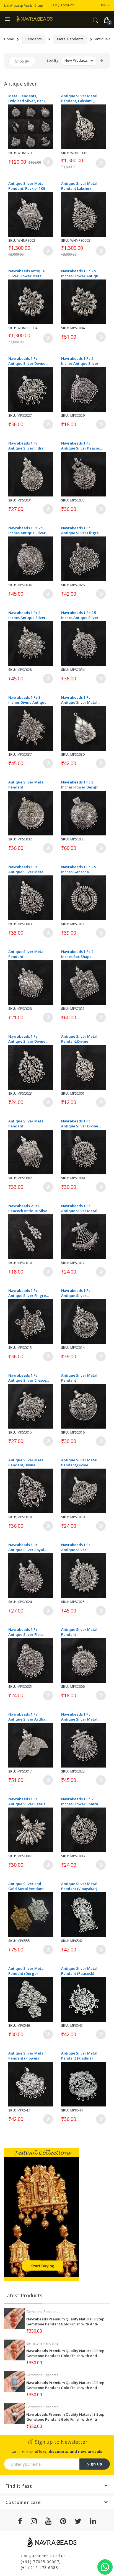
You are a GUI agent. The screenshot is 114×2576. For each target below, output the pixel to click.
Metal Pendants (70, 39)
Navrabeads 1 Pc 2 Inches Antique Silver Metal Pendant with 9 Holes (80, 361)
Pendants (34, 39)
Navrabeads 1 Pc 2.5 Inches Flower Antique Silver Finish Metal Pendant (81, 273)
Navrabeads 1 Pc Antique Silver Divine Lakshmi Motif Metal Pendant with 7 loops (80, 1124)
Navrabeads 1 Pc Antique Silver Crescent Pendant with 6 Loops (29, 1378)
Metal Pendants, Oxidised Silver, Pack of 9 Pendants (29, 98)
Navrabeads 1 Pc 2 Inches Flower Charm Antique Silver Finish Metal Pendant (80, 1801)
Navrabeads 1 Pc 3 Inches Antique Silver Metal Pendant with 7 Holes (27, 615)
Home (9, 39)
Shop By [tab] (22, 61)
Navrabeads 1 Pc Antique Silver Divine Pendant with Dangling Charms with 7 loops (29, 361)
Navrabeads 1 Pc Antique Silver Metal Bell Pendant (79, 1208)
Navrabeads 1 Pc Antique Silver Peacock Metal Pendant (81, 446)
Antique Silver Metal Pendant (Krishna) (79, 2056)
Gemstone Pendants (42, 2312)
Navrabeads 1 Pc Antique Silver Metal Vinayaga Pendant (79, 700)
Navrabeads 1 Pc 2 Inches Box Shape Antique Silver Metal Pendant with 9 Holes (80, 954)
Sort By (52, 60)
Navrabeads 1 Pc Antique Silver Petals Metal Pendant (27, 1801)
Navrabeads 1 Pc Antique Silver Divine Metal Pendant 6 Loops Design (28, 1039)
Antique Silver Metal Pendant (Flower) (26, 2056)
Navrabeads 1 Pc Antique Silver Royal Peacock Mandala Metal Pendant (26, 1547)
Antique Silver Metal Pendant (26, 785)
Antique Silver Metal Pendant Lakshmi (79, 186)
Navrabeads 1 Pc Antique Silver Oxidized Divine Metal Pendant (81, 1547)
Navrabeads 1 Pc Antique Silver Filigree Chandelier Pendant (28, 1293)
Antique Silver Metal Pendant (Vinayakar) (79, 1886)
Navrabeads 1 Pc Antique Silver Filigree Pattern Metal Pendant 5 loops (81, 530)
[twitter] (78, 2521)
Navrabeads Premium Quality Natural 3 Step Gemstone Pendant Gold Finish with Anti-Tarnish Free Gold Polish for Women (65, 2322)
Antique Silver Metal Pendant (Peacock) (79, 1971)
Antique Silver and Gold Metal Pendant (26, 1886)
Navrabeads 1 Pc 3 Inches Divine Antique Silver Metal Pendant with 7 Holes (27, 700)
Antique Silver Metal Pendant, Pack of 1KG (27, 186)
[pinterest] (63, 2521)
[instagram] (34, 2521)
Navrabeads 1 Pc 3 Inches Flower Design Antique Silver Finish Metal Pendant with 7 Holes (80, 785)
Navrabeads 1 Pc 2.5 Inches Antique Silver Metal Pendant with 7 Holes (80, 615)
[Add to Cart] (48, 162)
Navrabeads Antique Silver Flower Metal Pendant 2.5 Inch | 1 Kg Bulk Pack (28, 273)
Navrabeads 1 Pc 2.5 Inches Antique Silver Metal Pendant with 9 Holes (27, 530)
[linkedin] (93, 2521)
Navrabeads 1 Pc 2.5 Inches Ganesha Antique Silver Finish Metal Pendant (79, 869)
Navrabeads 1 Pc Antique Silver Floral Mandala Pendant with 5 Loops (28, 1632)
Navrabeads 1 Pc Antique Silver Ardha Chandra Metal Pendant (27, 1717)
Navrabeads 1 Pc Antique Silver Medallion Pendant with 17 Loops (78, 1293)
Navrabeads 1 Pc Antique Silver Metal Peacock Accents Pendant (79, 1717)
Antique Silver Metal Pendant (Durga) (26, 1971)
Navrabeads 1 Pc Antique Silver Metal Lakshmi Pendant (26, 869)
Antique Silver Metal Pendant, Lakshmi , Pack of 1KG (79, 98)
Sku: (12, 153)
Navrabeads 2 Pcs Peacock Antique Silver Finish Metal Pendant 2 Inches (29, 1208)
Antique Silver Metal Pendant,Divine (79, 1039)
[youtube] (49, 2521)
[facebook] (20, 2521)
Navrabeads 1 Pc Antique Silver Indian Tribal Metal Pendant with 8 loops (27, 446)
